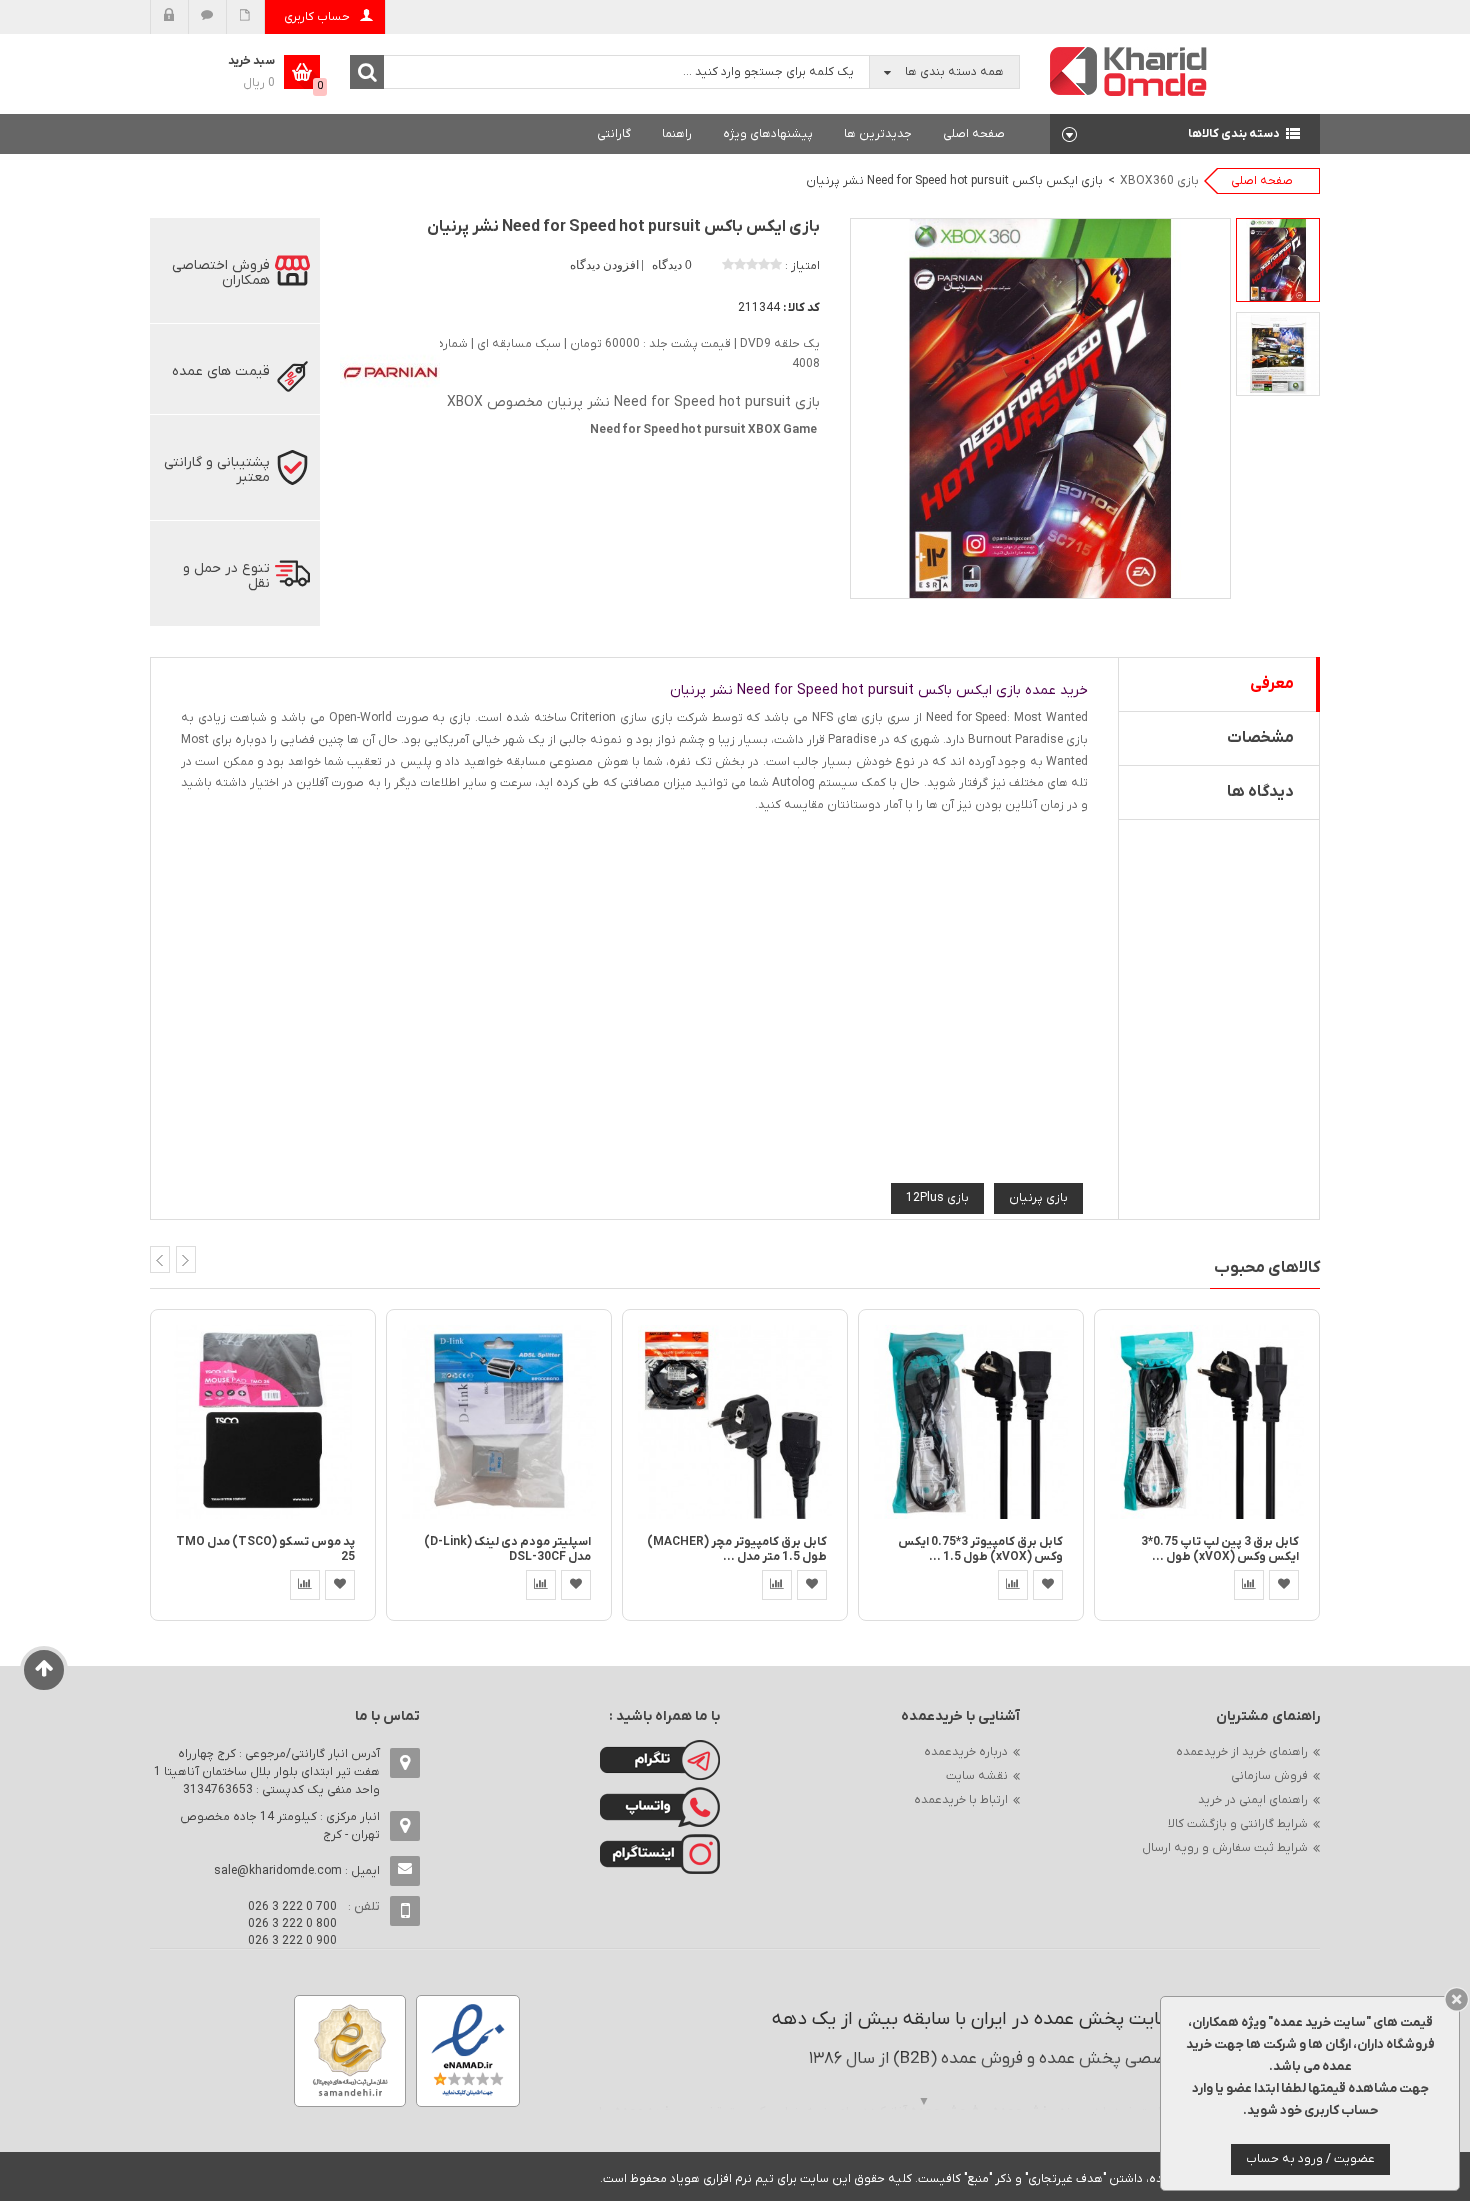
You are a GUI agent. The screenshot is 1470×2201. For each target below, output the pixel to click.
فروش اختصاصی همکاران (221, 273)
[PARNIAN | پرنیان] (390, 371)
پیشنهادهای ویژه (768, 134)
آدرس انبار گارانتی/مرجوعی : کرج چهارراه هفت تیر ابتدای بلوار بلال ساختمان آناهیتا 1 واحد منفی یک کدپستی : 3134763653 (267, 1772)
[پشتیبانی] (207, 17)
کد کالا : (801, 308)
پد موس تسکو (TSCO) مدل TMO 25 (265, 1549)
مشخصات (1260, 738)
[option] (1278, 260)
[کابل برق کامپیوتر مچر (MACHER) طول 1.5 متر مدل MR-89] (735, 1421)
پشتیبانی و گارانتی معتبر (217, 470)
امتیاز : (802, 266)
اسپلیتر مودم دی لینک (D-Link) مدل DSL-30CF (507, 1549)
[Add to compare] (305, 1585)
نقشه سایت (977, 1776)
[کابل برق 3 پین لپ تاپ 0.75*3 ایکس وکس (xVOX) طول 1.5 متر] (1207, 1421)
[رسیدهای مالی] (245, 17)
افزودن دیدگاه (606, 265)
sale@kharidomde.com (278, 1871)
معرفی (1272, 684)
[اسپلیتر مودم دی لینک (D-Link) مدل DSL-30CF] (499, 1421)
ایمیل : (297, 1871)
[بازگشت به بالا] (44, 1670)
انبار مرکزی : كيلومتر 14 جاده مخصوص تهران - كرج (280, 1826)
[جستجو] (367, 72)
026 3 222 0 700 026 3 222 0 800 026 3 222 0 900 (292, 1924)
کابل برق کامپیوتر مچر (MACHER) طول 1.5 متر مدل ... (737, 1549)
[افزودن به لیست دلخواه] (340, 1585)
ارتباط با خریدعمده (961, 1800)
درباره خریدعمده (966, 1752)
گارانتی (614, 134)
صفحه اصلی (974, 134)
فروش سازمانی (1269, 1776)
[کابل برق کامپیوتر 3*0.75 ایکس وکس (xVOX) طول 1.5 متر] (971, 1421)
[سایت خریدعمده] (1129, 70)
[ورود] (169, 17)
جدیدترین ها (878, 134)
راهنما (677, 134)
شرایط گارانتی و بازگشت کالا (1238, 1824)
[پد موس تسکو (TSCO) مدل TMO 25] (263, 1421)
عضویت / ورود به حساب (1310, 2159)
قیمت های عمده (221, 371)
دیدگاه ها (1260, 792)
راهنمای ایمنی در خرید (1253, 1800)
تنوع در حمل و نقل (226, 576)
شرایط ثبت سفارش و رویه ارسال (1225, 1848)
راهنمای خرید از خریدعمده (1242, 1752)
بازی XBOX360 (1159, 181)
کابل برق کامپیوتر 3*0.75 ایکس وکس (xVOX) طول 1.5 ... (980, 1549)
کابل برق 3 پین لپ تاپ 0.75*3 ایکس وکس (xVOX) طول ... (1220, 1549)
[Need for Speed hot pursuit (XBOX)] (1278, 260)
